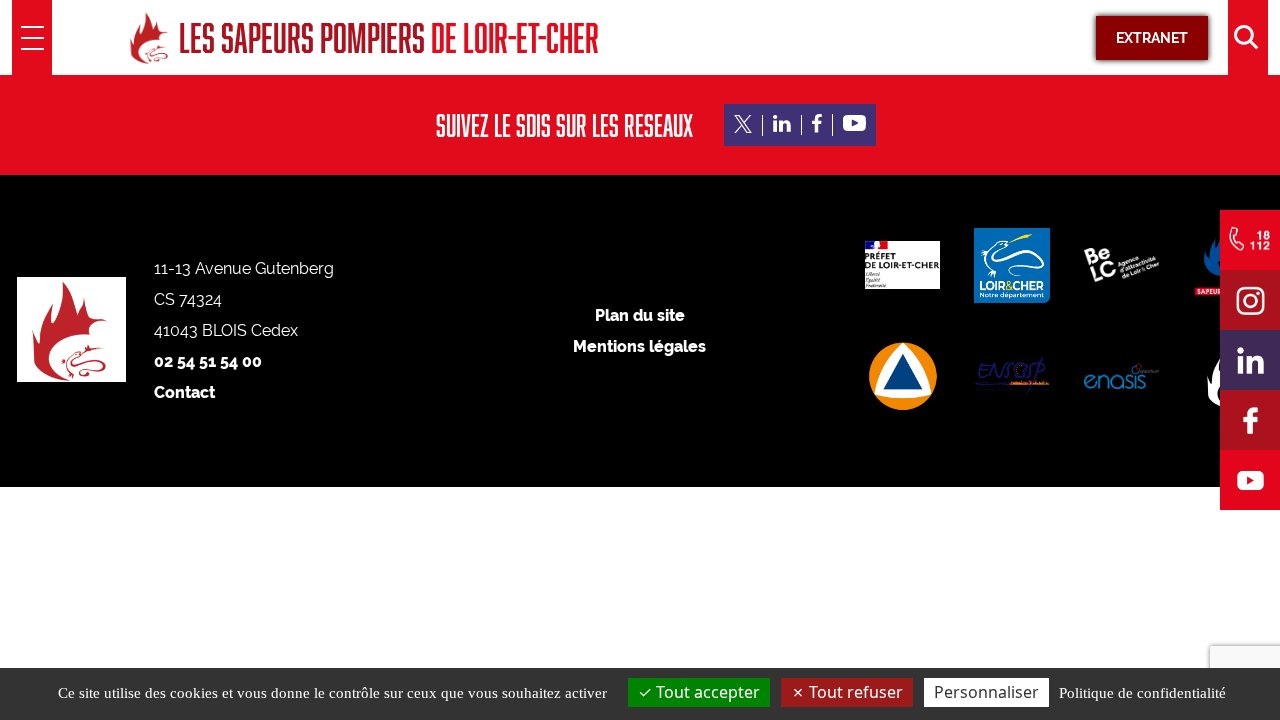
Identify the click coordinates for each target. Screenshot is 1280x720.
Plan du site (640, 315)
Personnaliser (986, 692)
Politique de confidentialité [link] (1142, 693)
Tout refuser (854, 692)
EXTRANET (1152, 38)
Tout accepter (706, 692)
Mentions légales (639, 346)
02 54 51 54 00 (208, 361)
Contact (184, 392)
